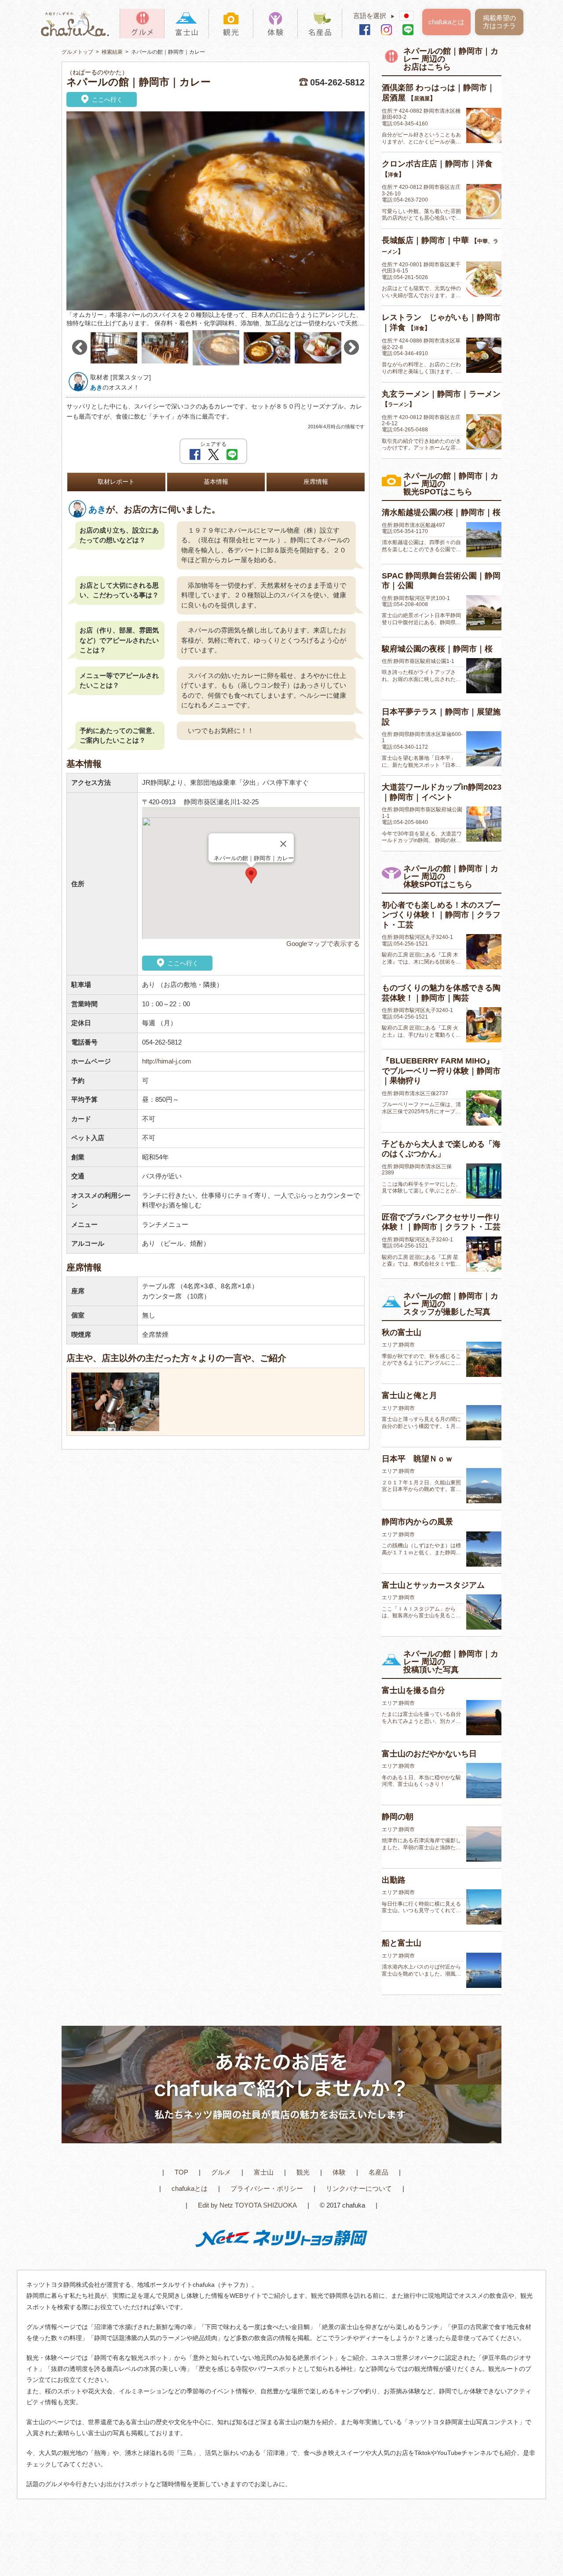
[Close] (283, 844)
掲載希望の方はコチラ (499, 22)
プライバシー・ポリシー (267, 2188)
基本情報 (216, 482)
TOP (181, 2172)
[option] (216, 220)
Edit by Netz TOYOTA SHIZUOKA (247, 2205)
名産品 (378, 2172)
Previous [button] (80, 348)
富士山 (264, 2172)
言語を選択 (374, 16)
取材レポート (116, 482)
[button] (251, 875)
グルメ (221, 2172)
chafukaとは (446, 22)
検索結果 (112, 52)
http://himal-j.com (167, 1061)
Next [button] (351, 348)
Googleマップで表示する (323, 944)
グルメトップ (77, 52)
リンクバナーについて (359, 2188)
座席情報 (316, 482)
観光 (303, 2172)
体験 (339, 2172)
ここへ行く (106, 99)
